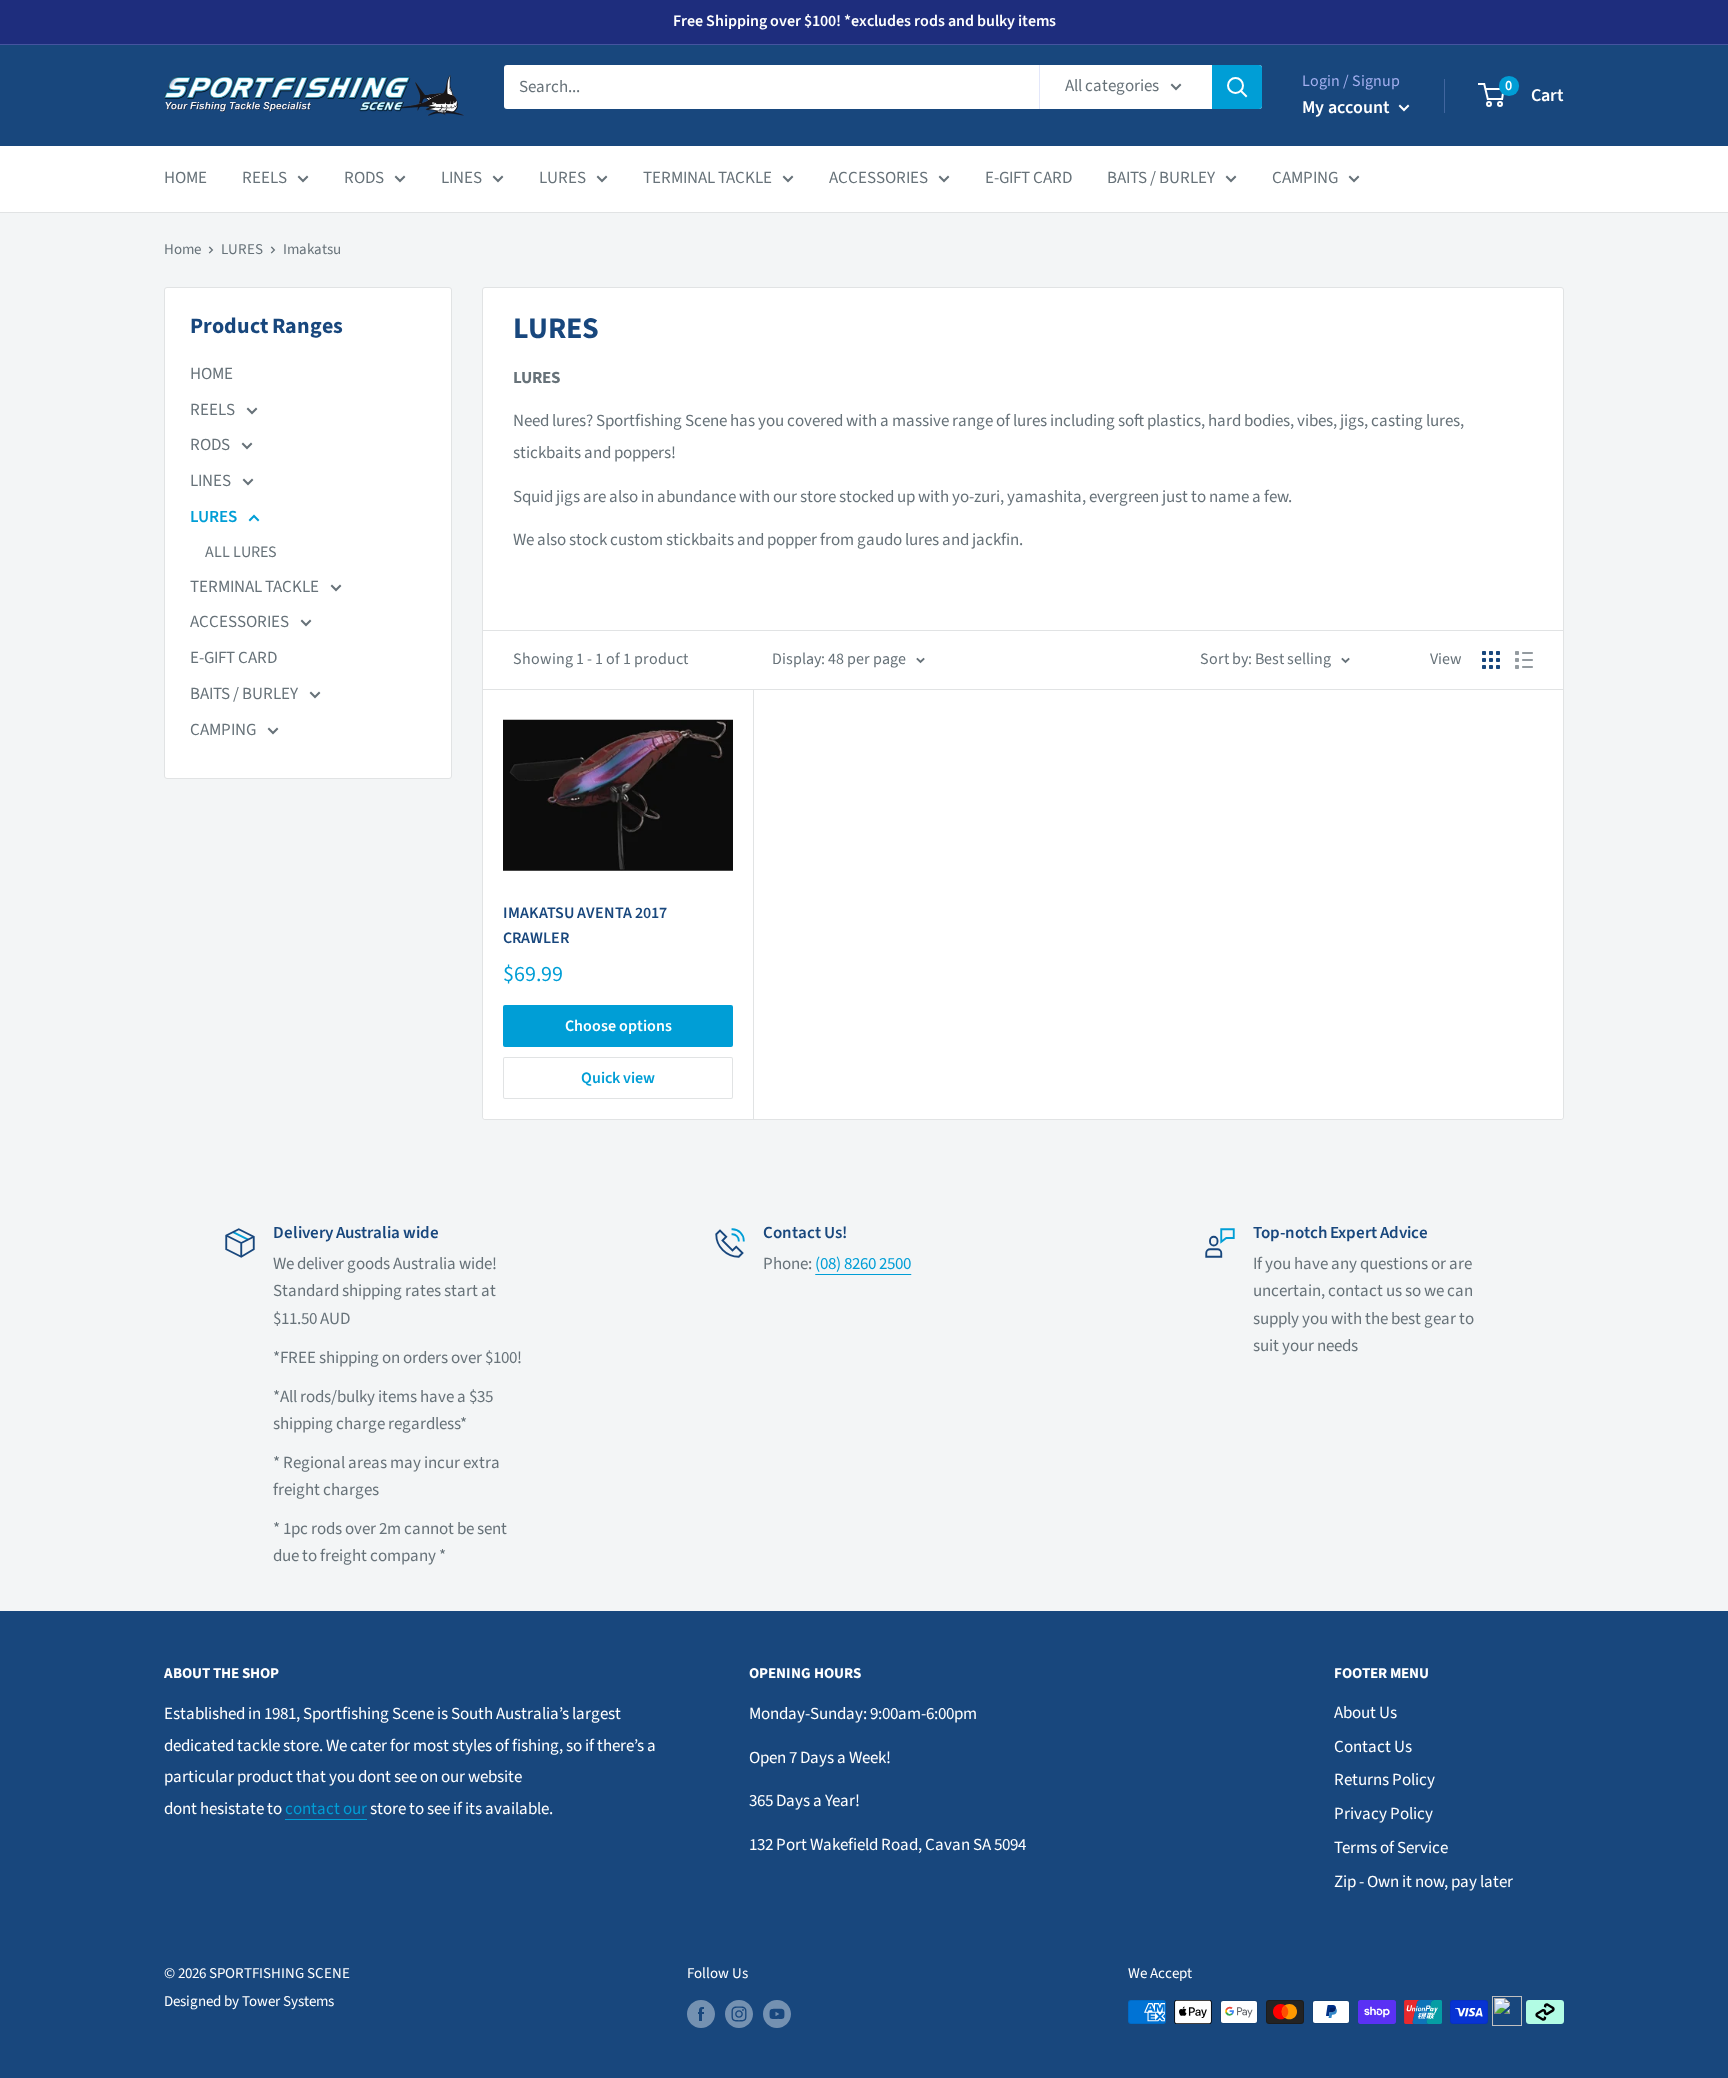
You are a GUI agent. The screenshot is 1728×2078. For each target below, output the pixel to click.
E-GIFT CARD (1028, 178)
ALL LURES (241, 552)
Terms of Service (1391, 1848)
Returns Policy (1384, 1780)
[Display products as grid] (1491, 660)
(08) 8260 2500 (863, 1264)
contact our (326, 1809)
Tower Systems (288, 2001)
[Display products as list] (1524, 660)
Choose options (618, 1026)
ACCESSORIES (878, 178)
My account (1348, 107)
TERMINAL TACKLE (707, 178)
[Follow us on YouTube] (777, 2014)
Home (182, 249)
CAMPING (1305, 178)
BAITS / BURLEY (1161, 178)
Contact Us (1373, 1747)
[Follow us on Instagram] (739, 2014)
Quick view (618, 1078)
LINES (461, 178)
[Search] (1237, 87)
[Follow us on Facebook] (701, 2014)
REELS (264, 178)
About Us (1365, 1713)
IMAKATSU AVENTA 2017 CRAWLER (585, 925)
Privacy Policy (1383, 1814)
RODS (364, 178)
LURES (562, 178)
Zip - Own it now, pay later (1423, 1882)
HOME (185, 178)
